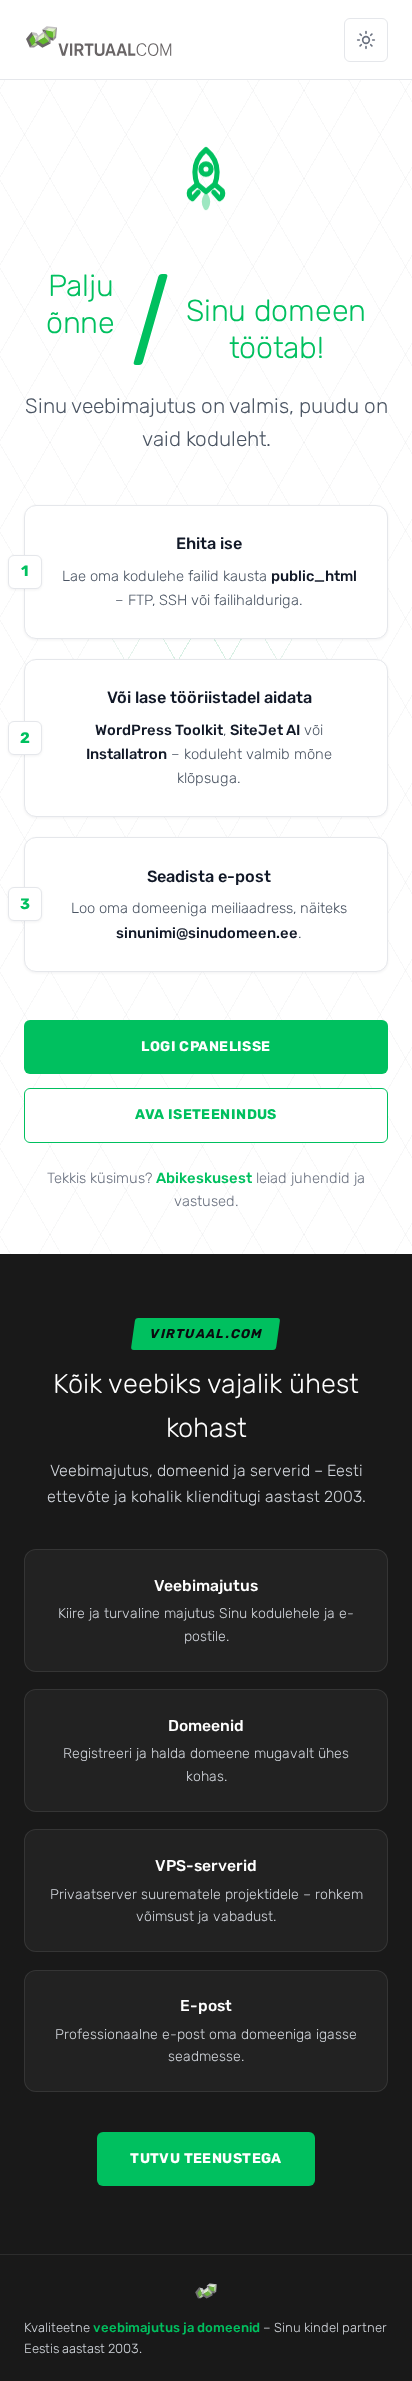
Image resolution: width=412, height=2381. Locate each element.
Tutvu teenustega (206, 2158)
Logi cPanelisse (205, 1046)
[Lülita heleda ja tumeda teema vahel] (366, 40)
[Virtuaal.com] (100, 40)
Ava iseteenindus (206, 1114)
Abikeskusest (204, 1178)
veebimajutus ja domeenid (176, 2327)
